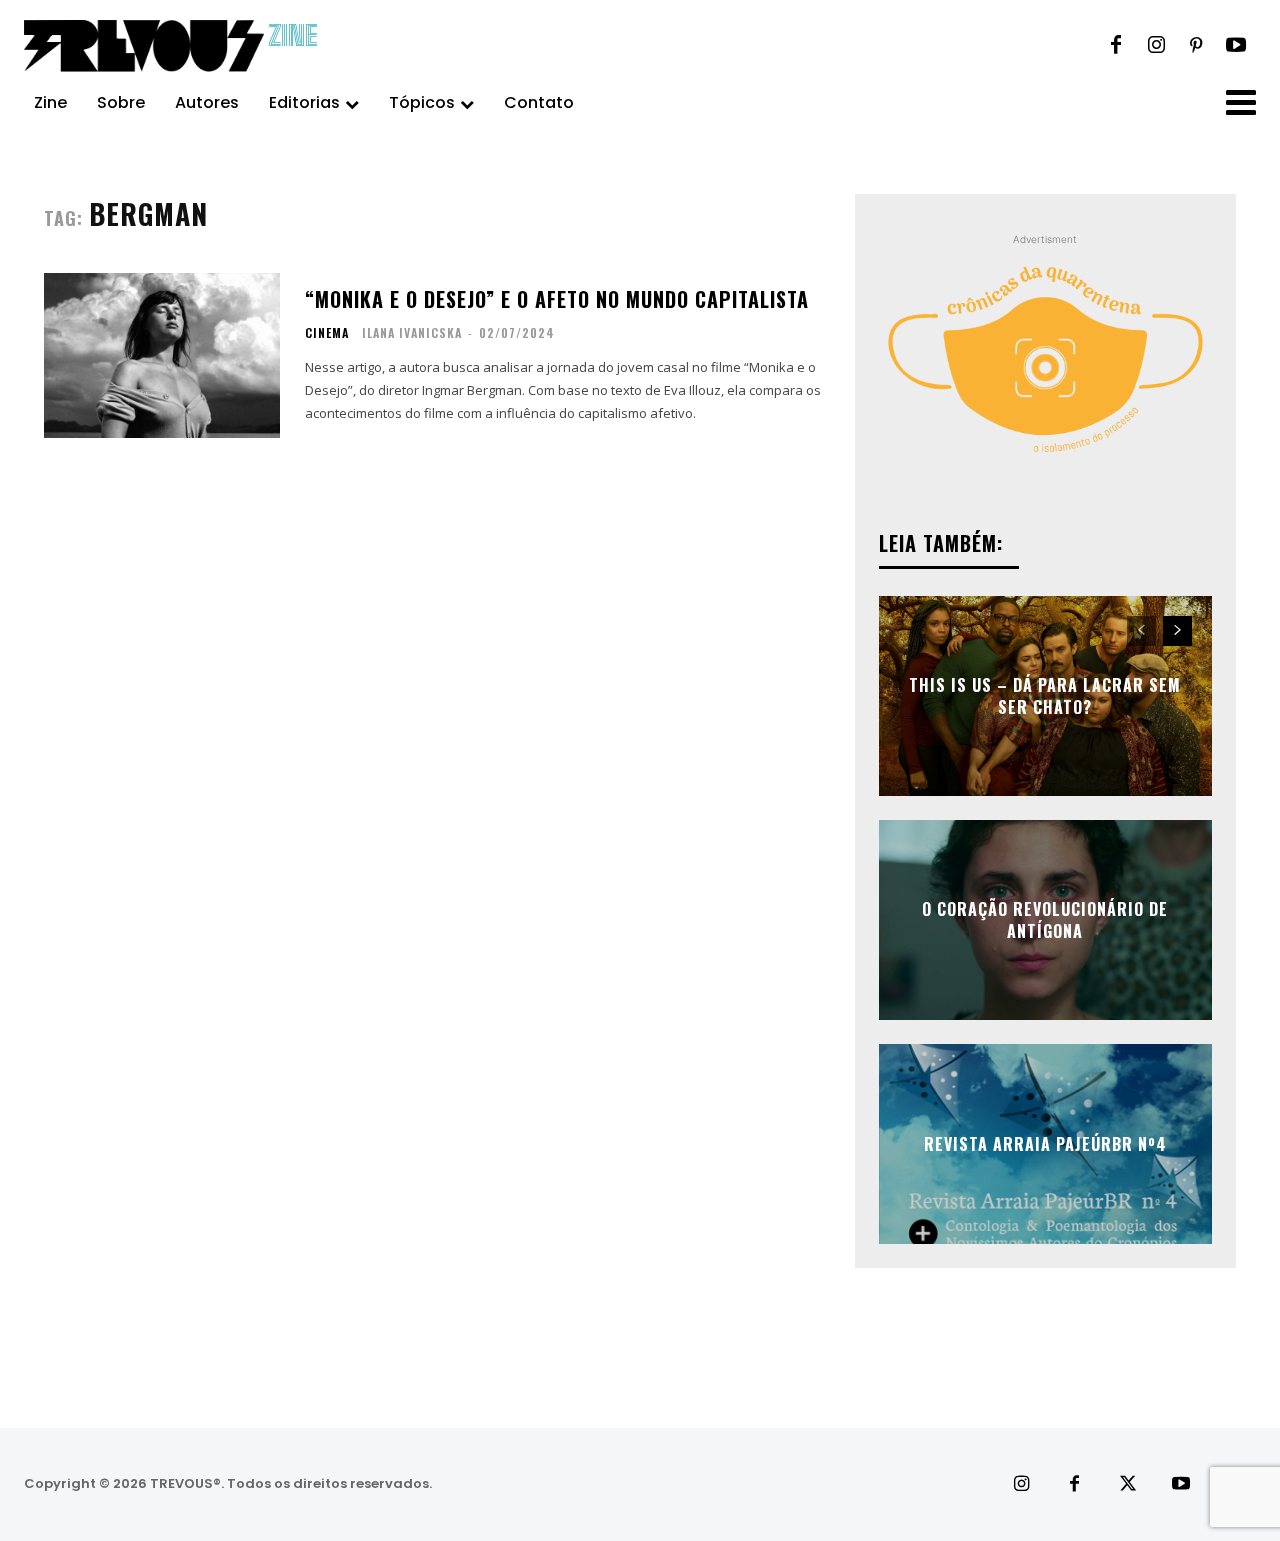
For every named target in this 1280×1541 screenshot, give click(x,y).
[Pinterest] (1196, 46)
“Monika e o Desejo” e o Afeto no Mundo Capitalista (557, 299)
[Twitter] (1127, 1484)
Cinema (327, 333)
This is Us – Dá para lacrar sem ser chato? (1045, 695)
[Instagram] (1156, 46)
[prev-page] (1141, 631)
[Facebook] (1116, 46)
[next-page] (1177, 631)
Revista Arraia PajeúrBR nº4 (1045, 1144)
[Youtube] (1236, 46)
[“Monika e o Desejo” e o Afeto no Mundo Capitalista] (162, 355)
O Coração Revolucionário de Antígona (1045, 919)
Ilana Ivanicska (412, 332)
